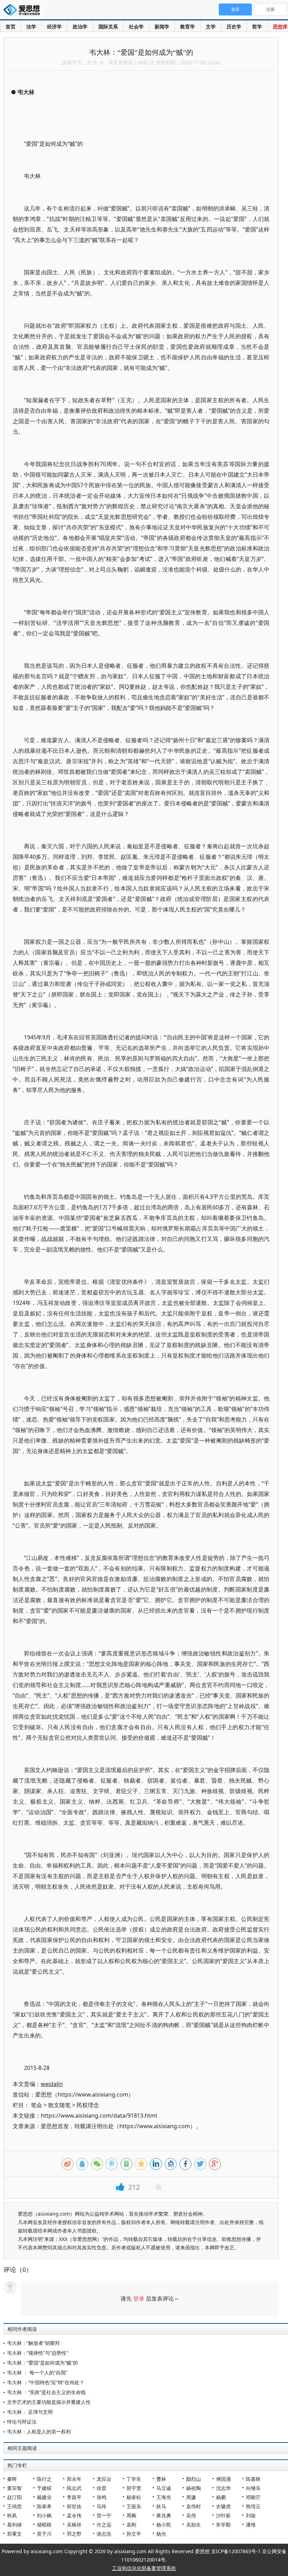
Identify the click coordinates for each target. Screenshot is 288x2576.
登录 (139, 2299)
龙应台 (104, 2479)
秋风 (12, 2515)
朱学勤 (223, 2525)
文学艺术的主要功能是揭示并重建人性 (49, 2402)
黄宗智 (14, 2488)
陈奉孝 (44, 2506)
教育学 (188, 27)
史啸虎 (223, 2506)
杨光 (161, 2534)
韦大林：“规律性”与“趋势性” (38, 2353)
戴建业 (44, 2497)
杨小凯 (164, 2525)
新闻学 (162, 27)
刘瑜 (251, 2515)
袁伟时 (194, 2506)
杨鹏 (221, 2497)
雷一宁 (104, 2515)
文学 (211, 27)
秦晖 (12, 2479)
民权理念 (88, 2105)
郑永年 (74, 2479)
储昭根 (44, 2525)
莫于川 (44, 2534)
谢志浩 (104, 2534)
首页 (11, 27)
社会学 (136, 27)
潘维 (251, 2525)
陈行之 (44, 2479)
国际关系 (108, 27)
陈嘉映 (253, 2479)
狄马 (161, 2506)
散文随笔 (59, 2105)
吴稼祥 (74, 2525)
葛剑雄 (14, 2525)
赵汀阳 (14, 2497)
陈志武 (74, 2488)
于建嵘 (44, 2488)
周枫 (131, 2515)
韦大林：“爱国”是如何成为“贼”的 (42, 2363)
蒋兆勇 (164, 2515)
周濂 (191, 2497)
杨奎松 (134, 2497)
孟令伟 (74, 2515)
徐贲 (102, 2488)
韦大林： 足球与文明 (30, 2412)
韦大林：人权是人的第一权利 (39, 2431)
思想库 (280, 27)
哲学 (257, 27)
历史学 (234, 27)
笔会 (37, 2105)
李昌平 (74, 2497)
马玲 (102, 2506)
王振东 (134, 2506)
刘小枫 (44, 2515)
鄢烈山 (194, 2479)
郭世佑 (74, 2506)
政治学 (80, 27)
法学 (31, 27)
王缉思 (14, 2506)
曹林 (161, 2479)
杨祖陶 (194, 2488)
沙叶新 (223, 2515)
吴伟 (191, 2515)
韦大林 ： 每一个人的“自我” (37, 2372)
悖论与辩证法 (22, 2422)
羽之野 (74, 2534)
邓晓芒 (253, 2497)
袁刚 (131, 2525)
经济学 (54, 27)
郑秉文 (14, 2534)
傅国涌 (223, 2479)
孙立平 (134, 2534)
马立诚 (164, 2488)
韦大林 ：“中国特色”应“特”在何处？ (46, 2382)
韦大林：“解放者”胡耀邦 (33, 2343)
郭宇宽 (134, 2488)
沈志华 (223, 2488)
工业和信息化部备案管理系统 (144, 2568)
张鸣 (102, 2497)
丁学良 (134, 2479)
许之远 (104, 2525)
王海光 (164, 2497)
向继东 (253, 2488)
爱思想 (24, 11)
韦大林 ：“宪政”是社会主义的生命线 (46, 2392)
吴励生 (194, 2525)
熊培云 (253, 2506)
